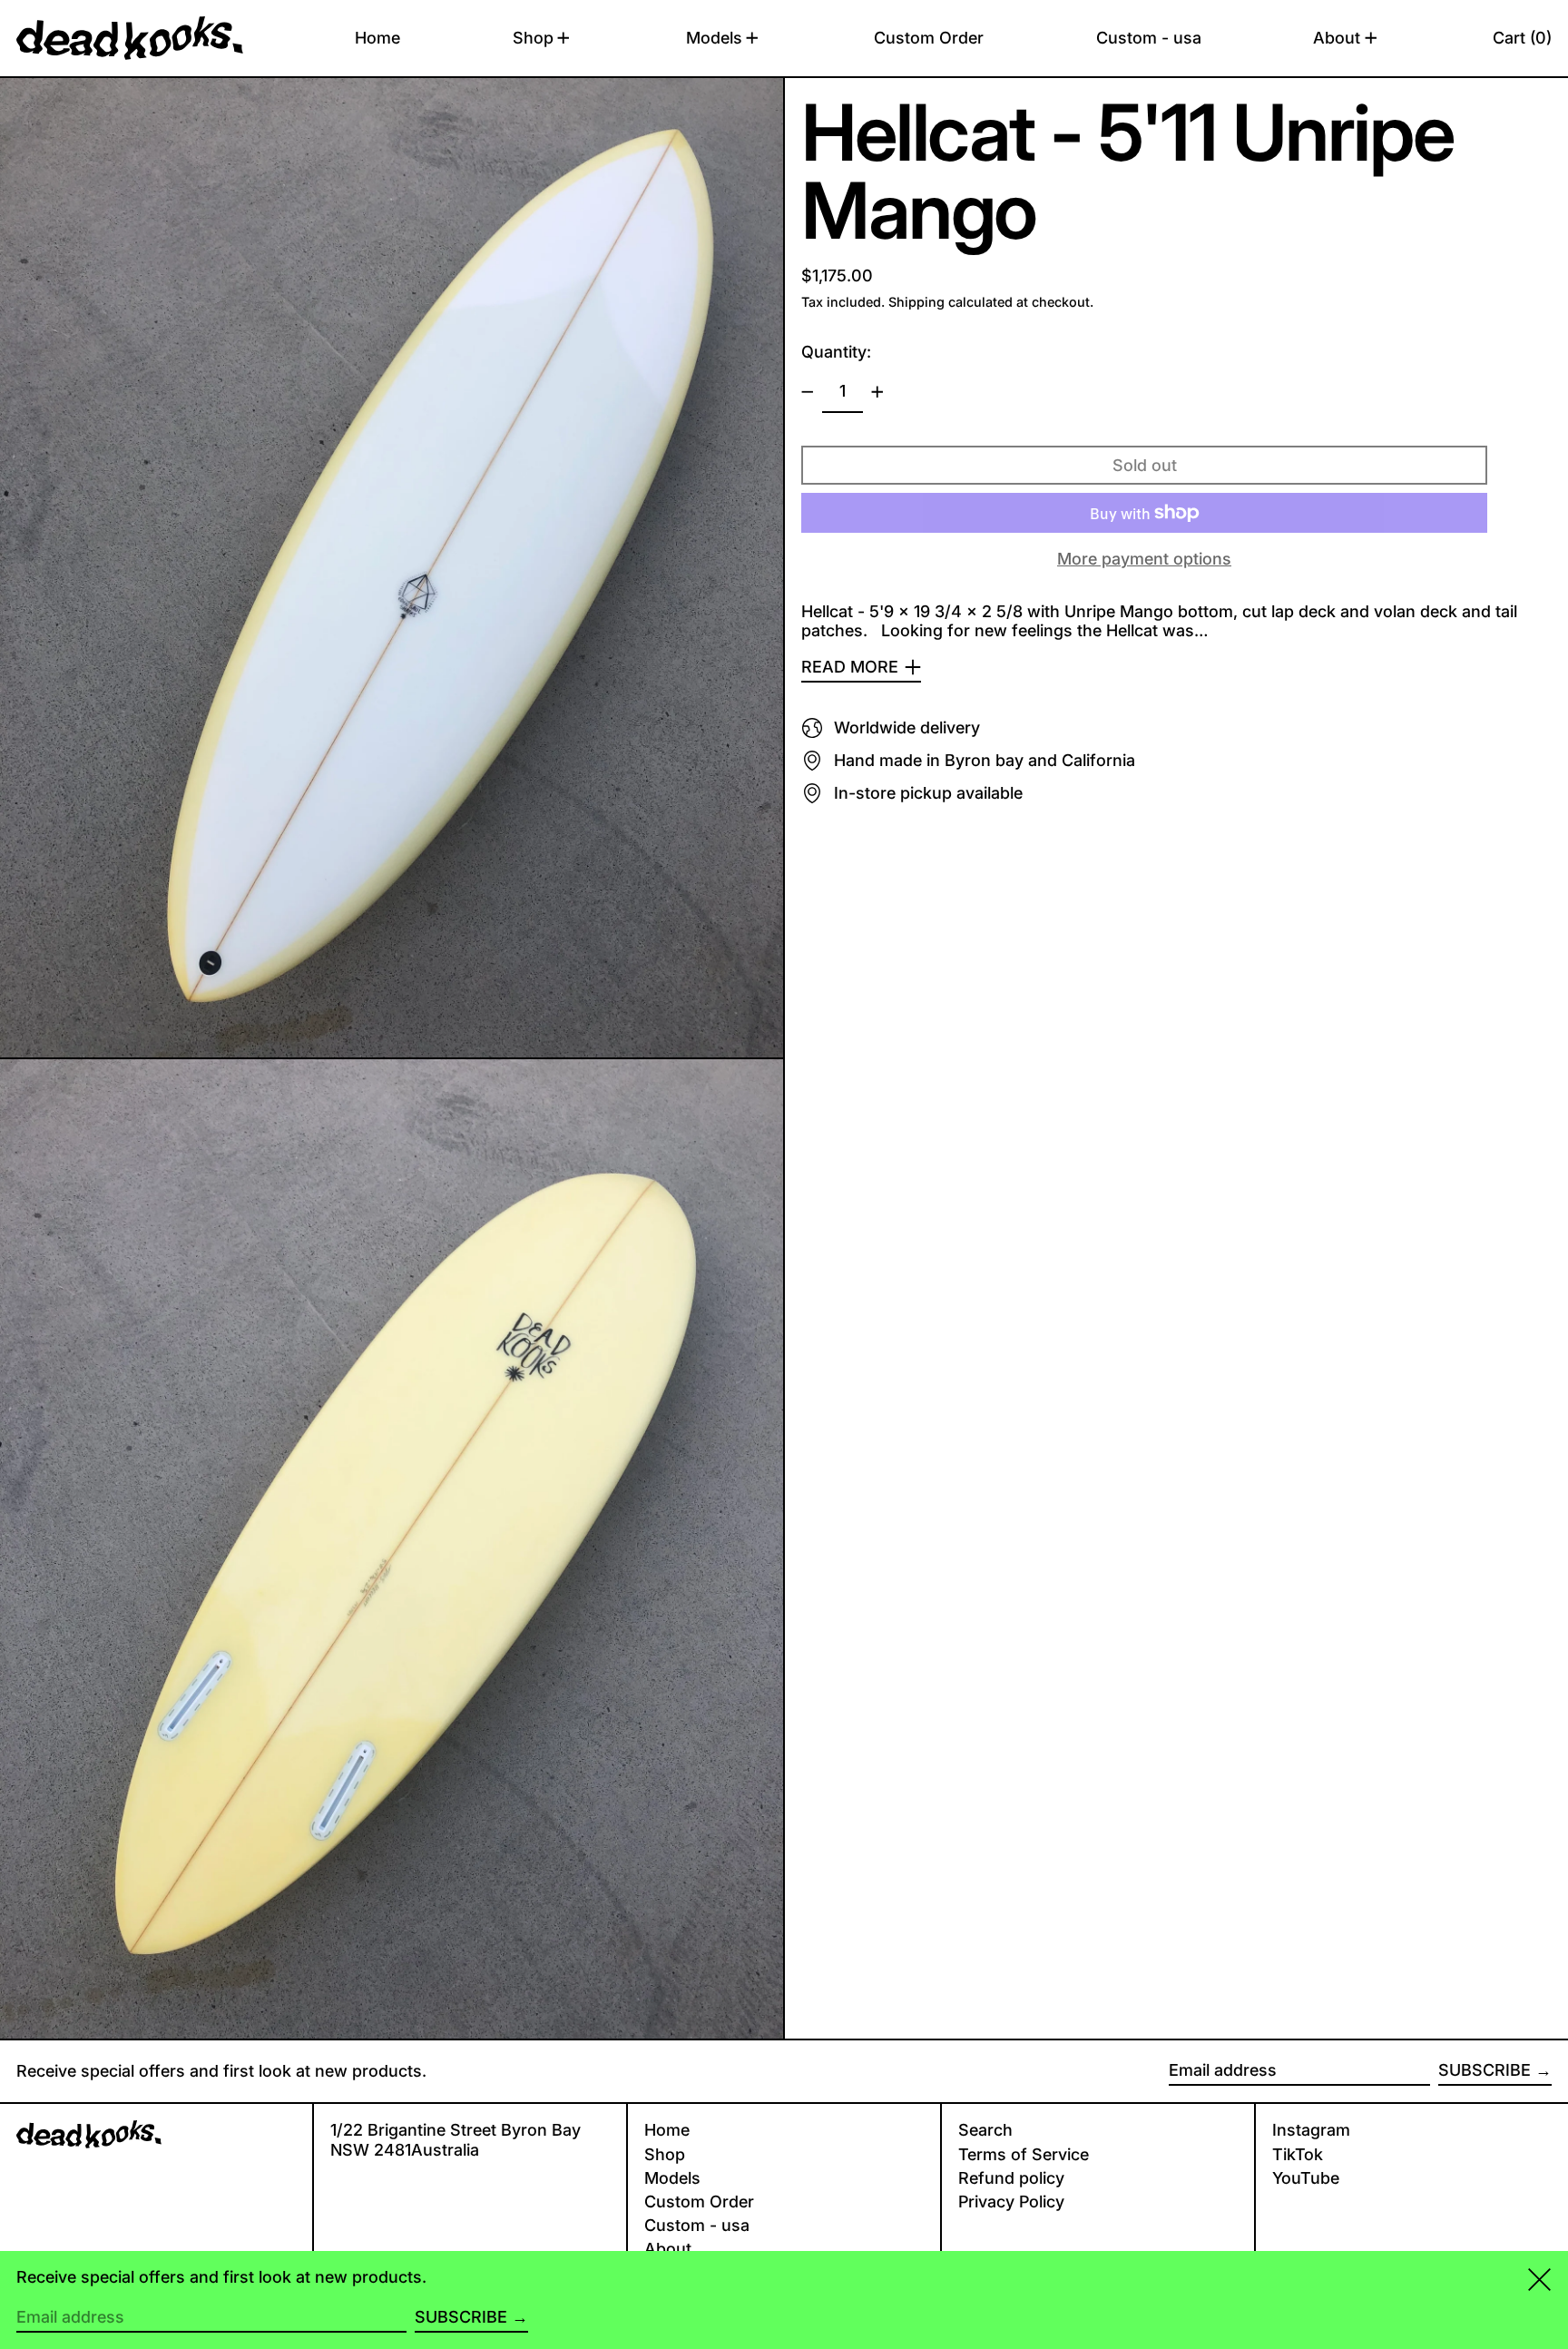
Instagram (1311, 2130)
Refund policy (1011, 2178)
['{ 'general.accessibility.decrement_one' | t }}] (808, 392)
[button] (1522, 38)
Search (985, 2130)
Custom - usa (697, 2225)
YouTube (1306, 2178)
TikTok (1298, 2154)
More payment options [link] (1144, 559)
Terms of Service (1024, 2154)
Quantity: (836, 352)
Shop (665, 2154)
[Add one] (877, 392)
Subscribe (1485, 2070)
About (668, 2249)
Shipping (916, 302)
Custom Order (699, 2202)
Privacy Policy (1011, 2202)
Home (667, 2130)
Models (672, 2178)
